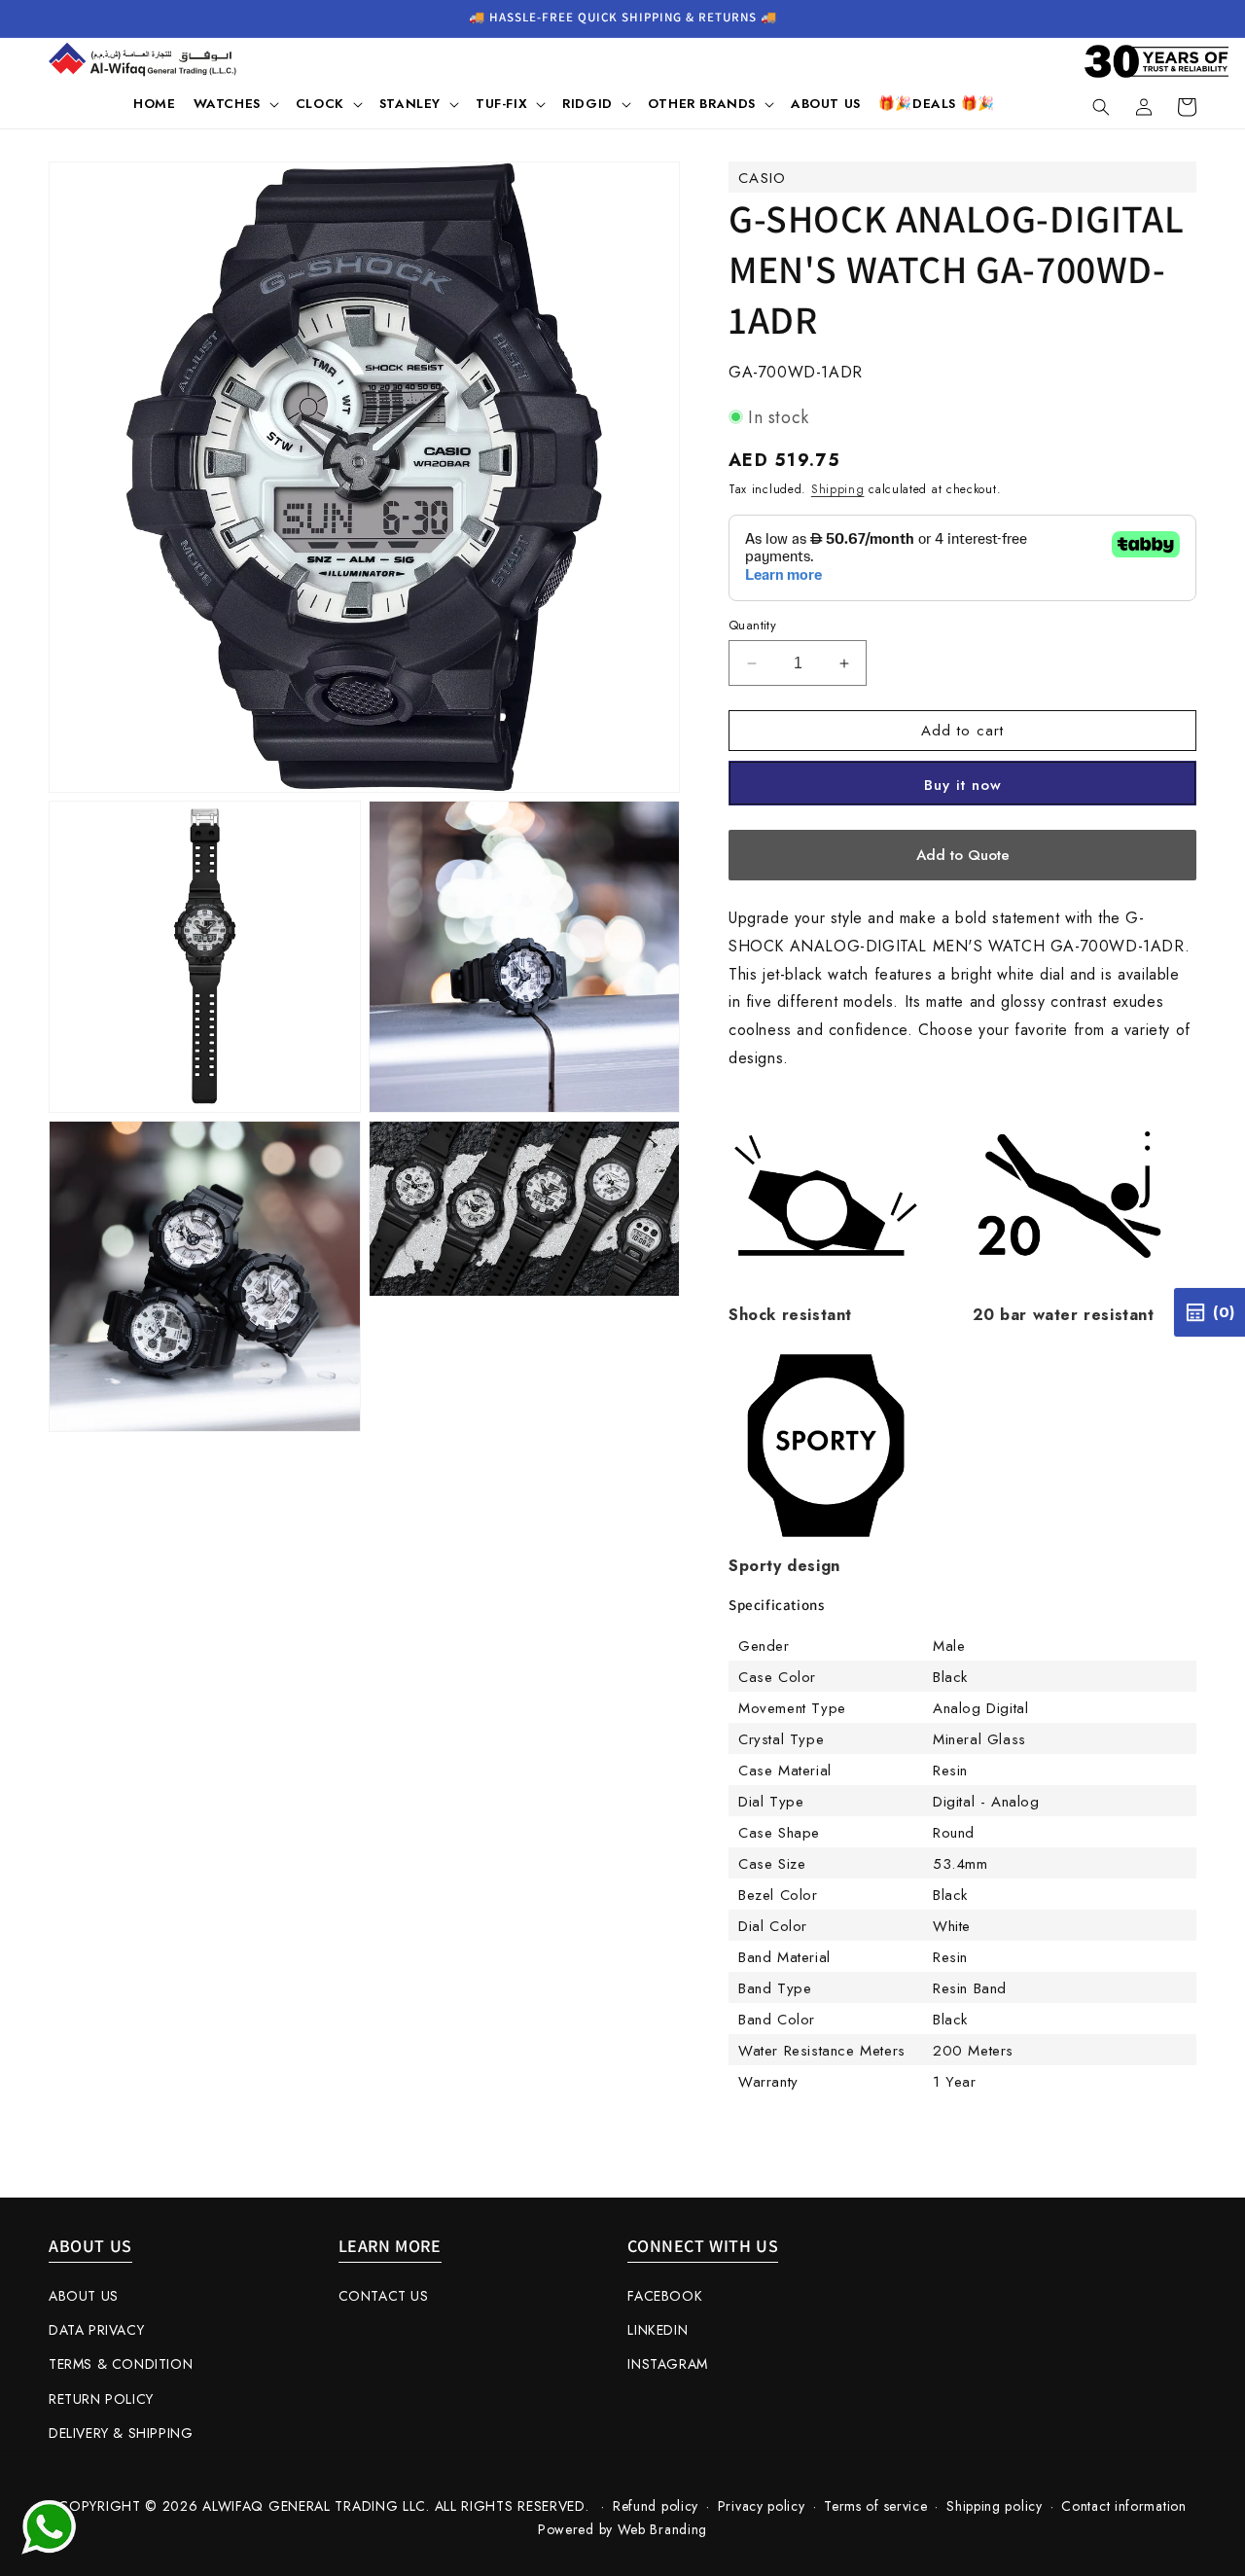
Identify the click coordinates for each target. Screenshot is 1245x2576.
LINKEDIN (658, 2330)
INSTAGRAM (667, 2364)
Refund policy (656, 2506)
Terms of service (875, 2506)
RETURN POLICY (101, 2399)
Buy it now (963, 785)
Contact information (1123, 2506)
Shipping (838, 489)
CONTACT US (384, 2296)
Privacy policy (762, 2506)
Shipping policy (995, 2506)
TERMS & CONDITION (121, 2364)
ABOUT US (84, 2296)
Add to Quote (963, 855)
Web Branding (662, 2529)
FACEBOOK (665, 2296)
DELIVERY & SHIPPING (121, 2433)
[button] (236, 104)
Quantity (752, 625)
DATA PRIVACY (96, 2330)
